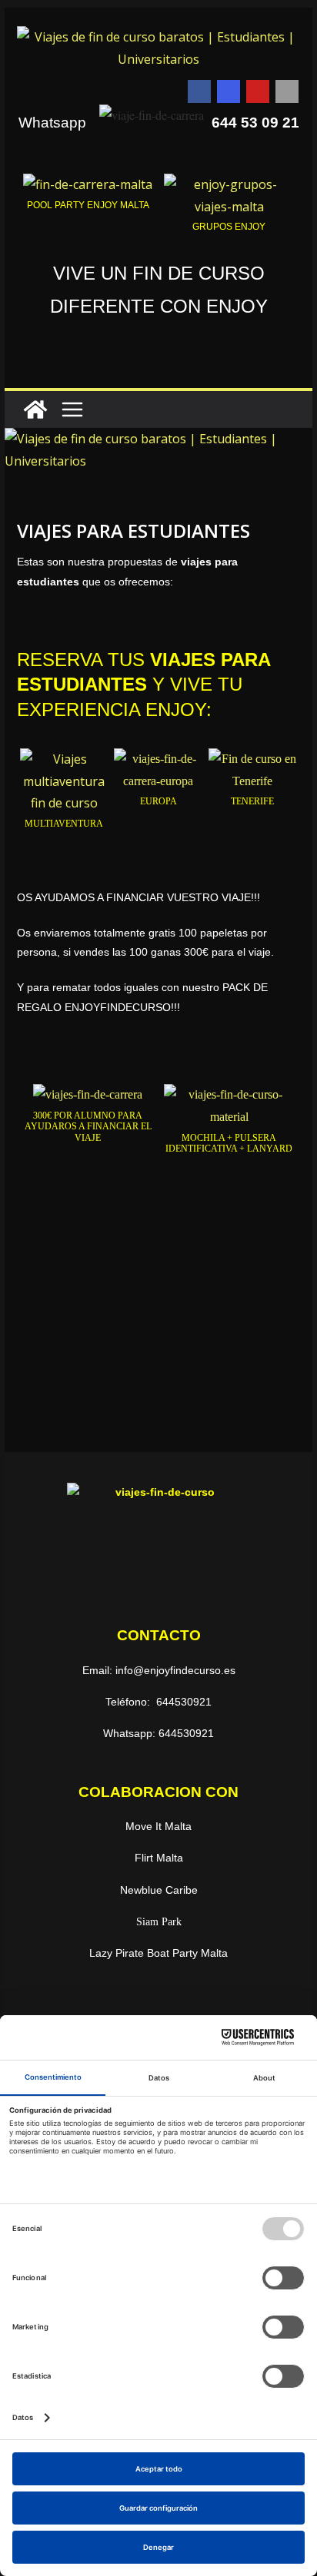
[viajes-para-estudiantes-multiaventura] (64, 759)
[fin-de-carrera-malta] (88, 184)
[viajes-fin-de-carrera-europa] (158, 759)
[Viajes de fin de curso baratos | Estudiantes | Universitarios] (35, 409)
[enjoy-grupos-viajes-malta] (229, 184)
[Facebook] (199, 91)
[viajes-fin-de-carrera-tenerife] (253, 759)
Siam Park (159, 1922)
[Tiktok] (287, 91)
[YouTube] (258, 91)
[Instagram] (229, 91)
